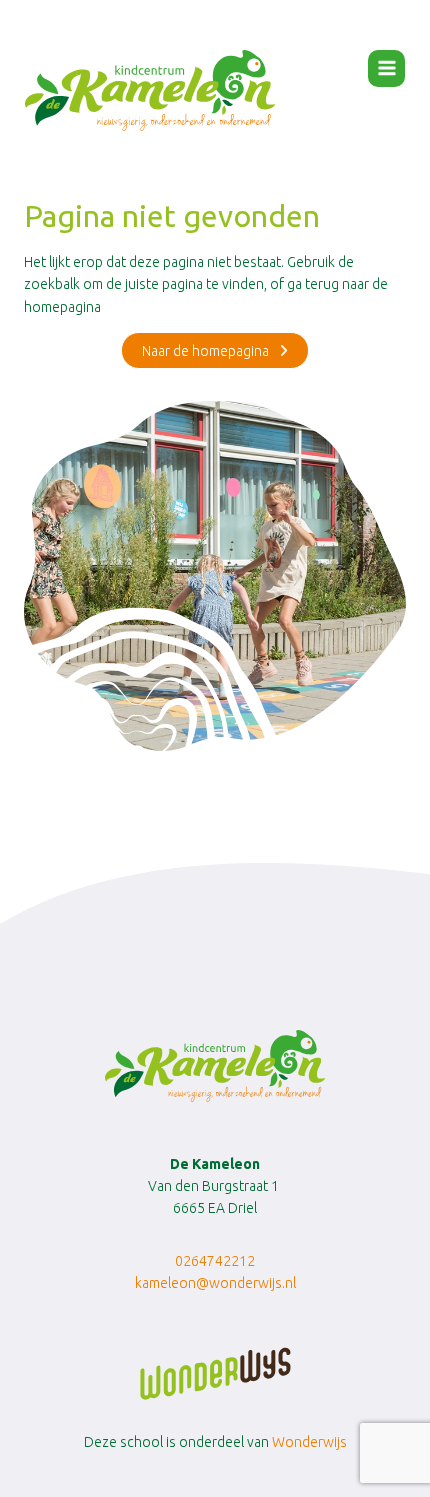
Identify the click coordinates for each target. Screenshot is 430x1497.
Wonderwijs (309, 1442)
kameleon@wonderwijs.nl (215, 1283)
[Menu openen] (386, 68)
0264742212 (215, 1261)
